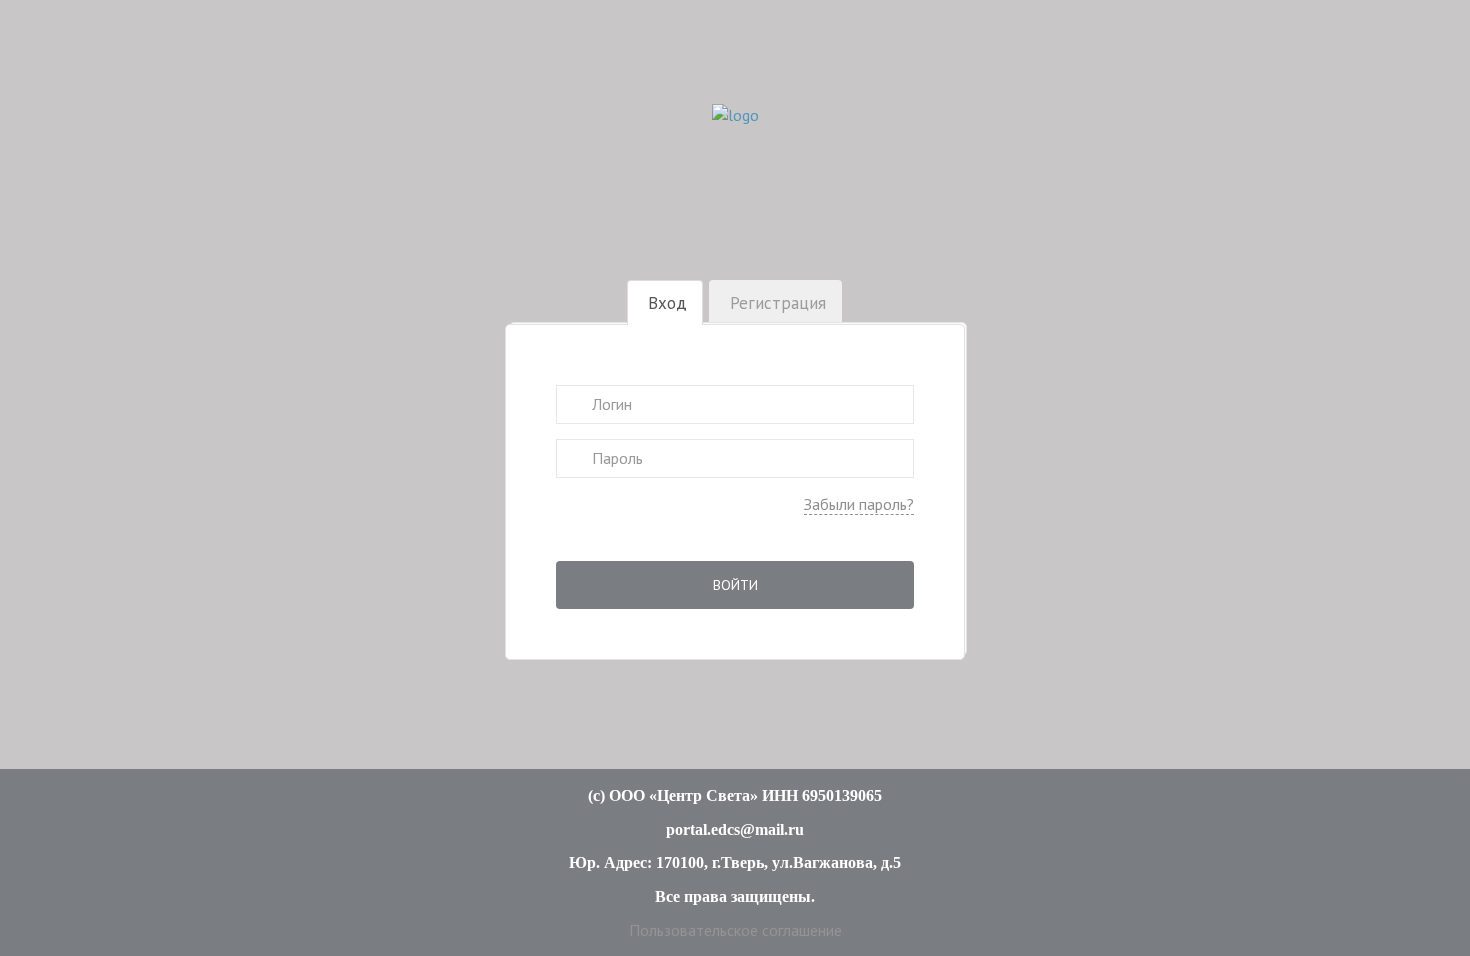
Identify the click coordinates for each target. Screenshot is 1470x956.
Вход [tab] (667, 303)
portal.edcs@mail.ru (735, 829)
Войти (735, 585)
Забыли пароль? (859, 504)
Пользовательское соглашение (735, 930)
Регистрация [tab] (778, 303)
